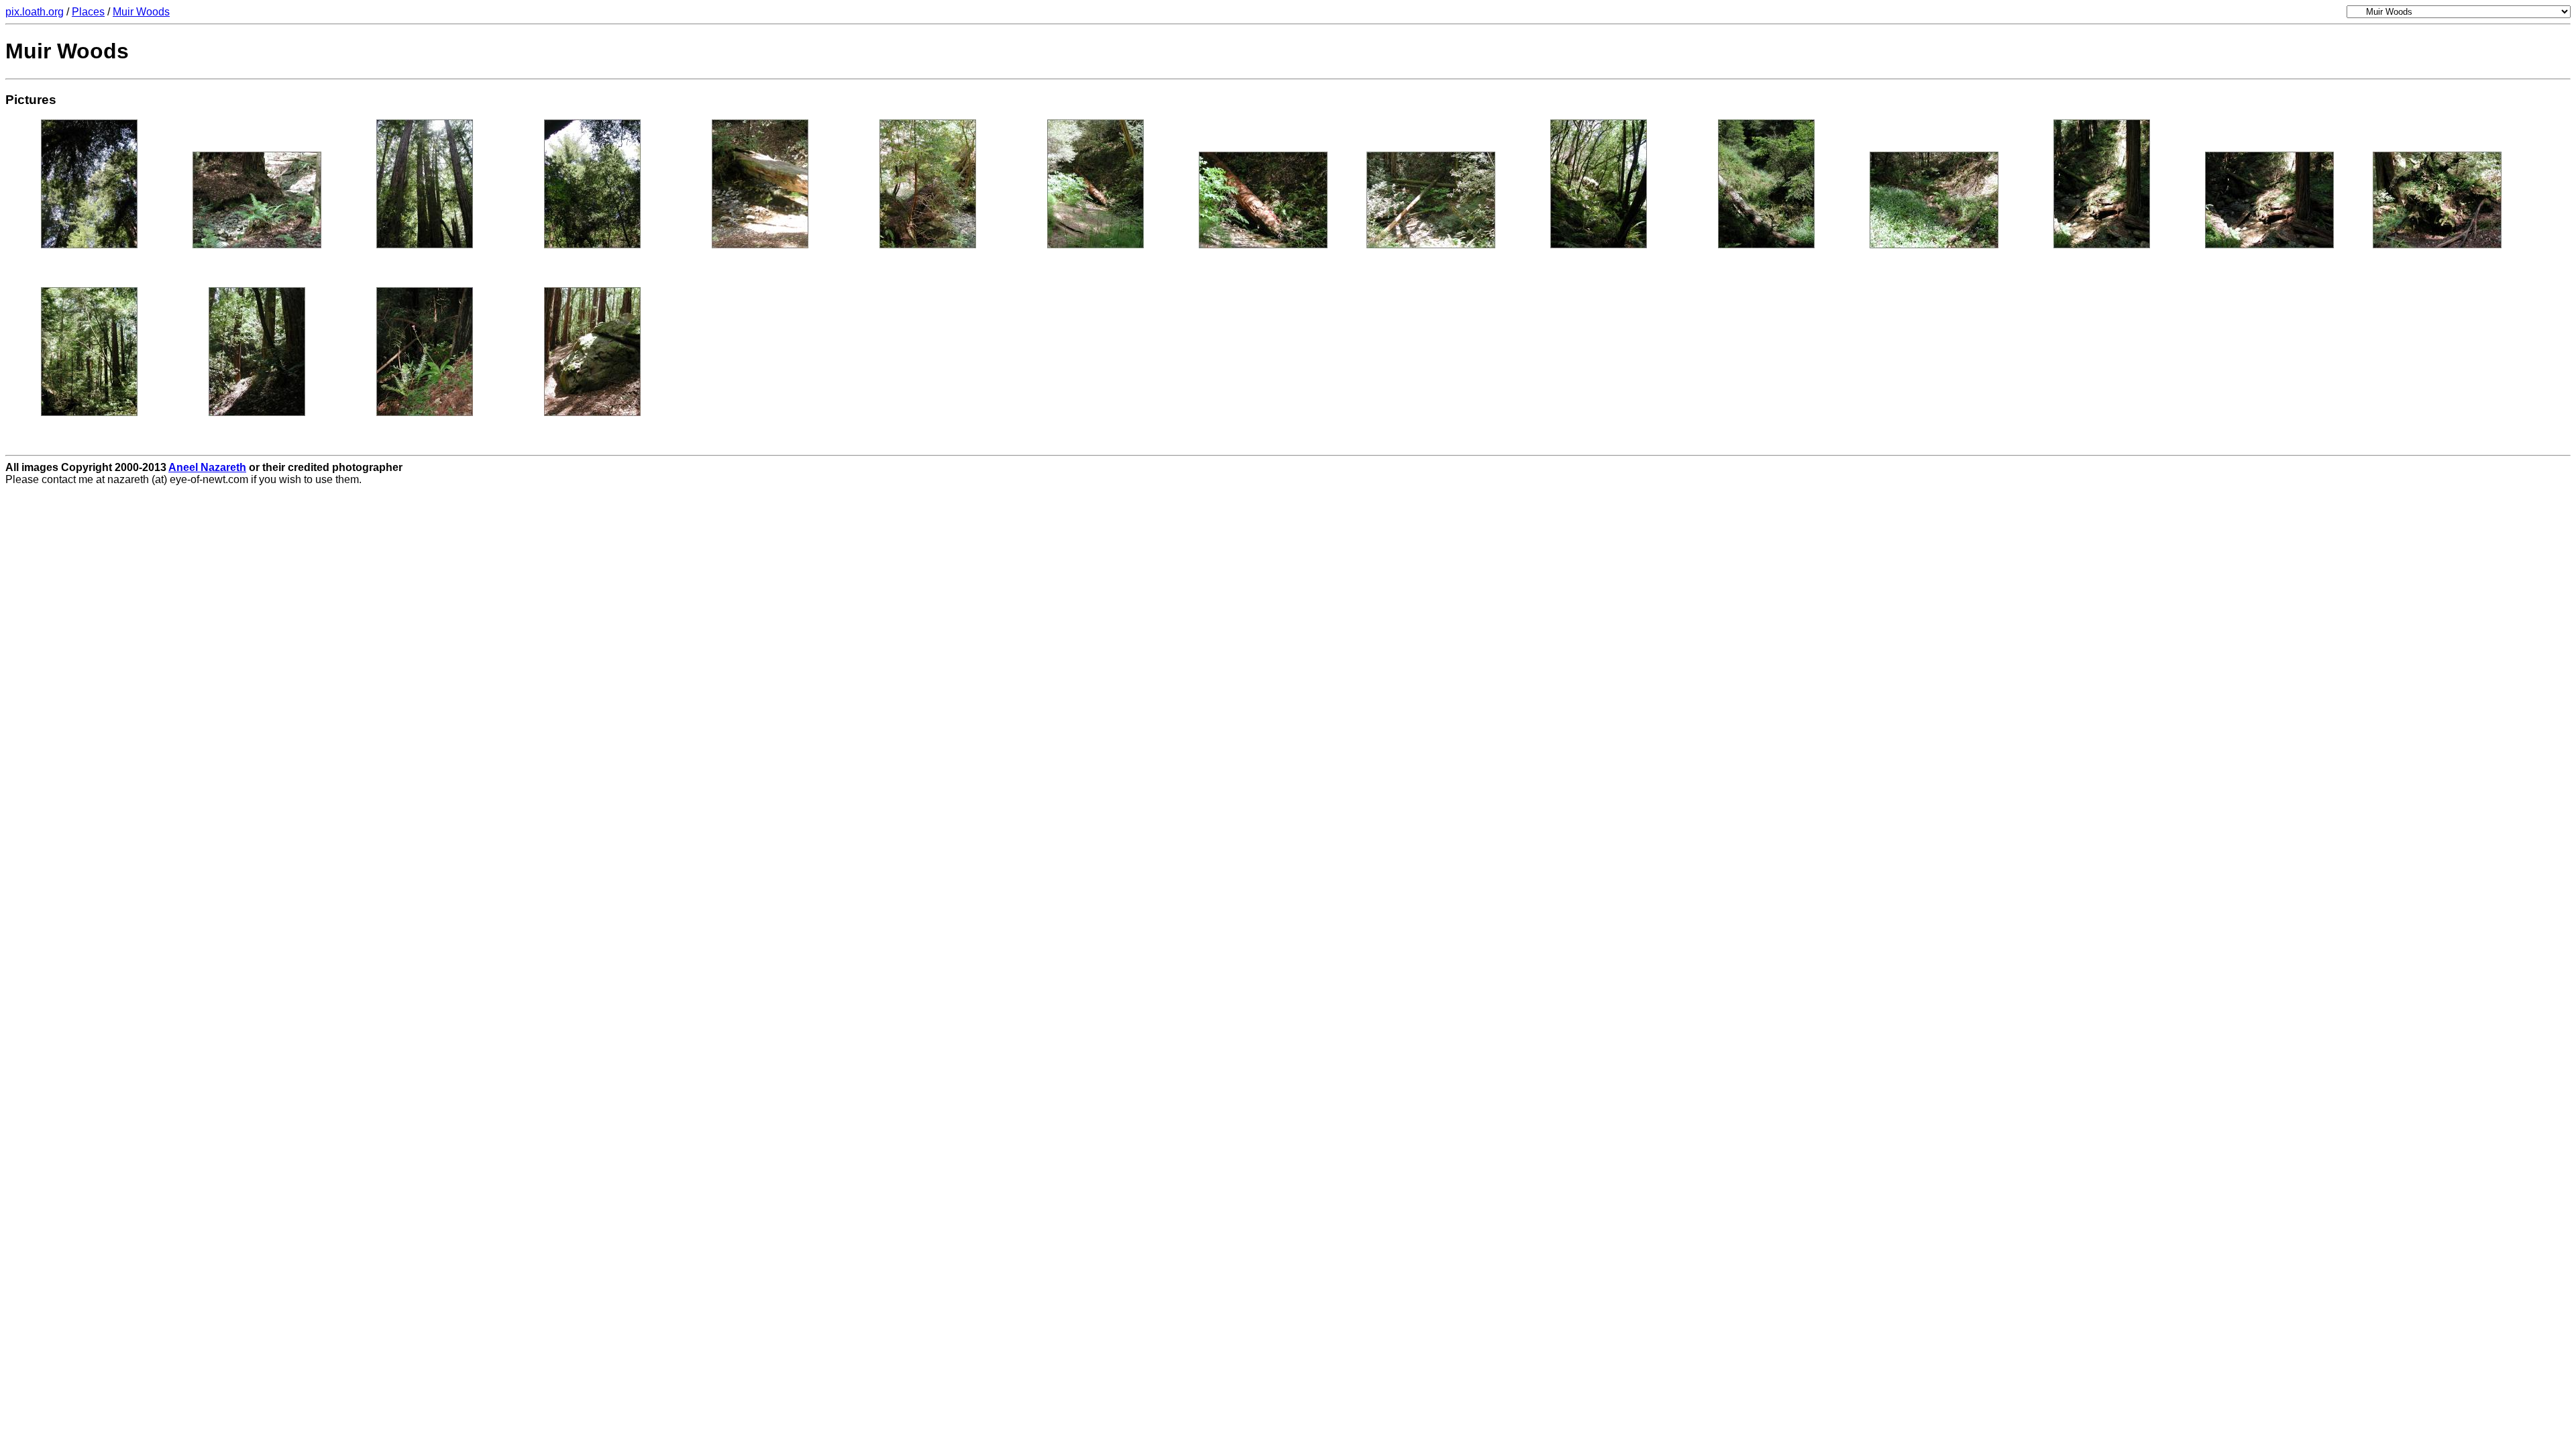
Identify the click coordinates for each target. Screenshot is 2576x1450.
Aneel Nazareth (207, 467)
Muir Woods (141, 12)
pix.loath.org (35, 12)
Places (88, 12)
